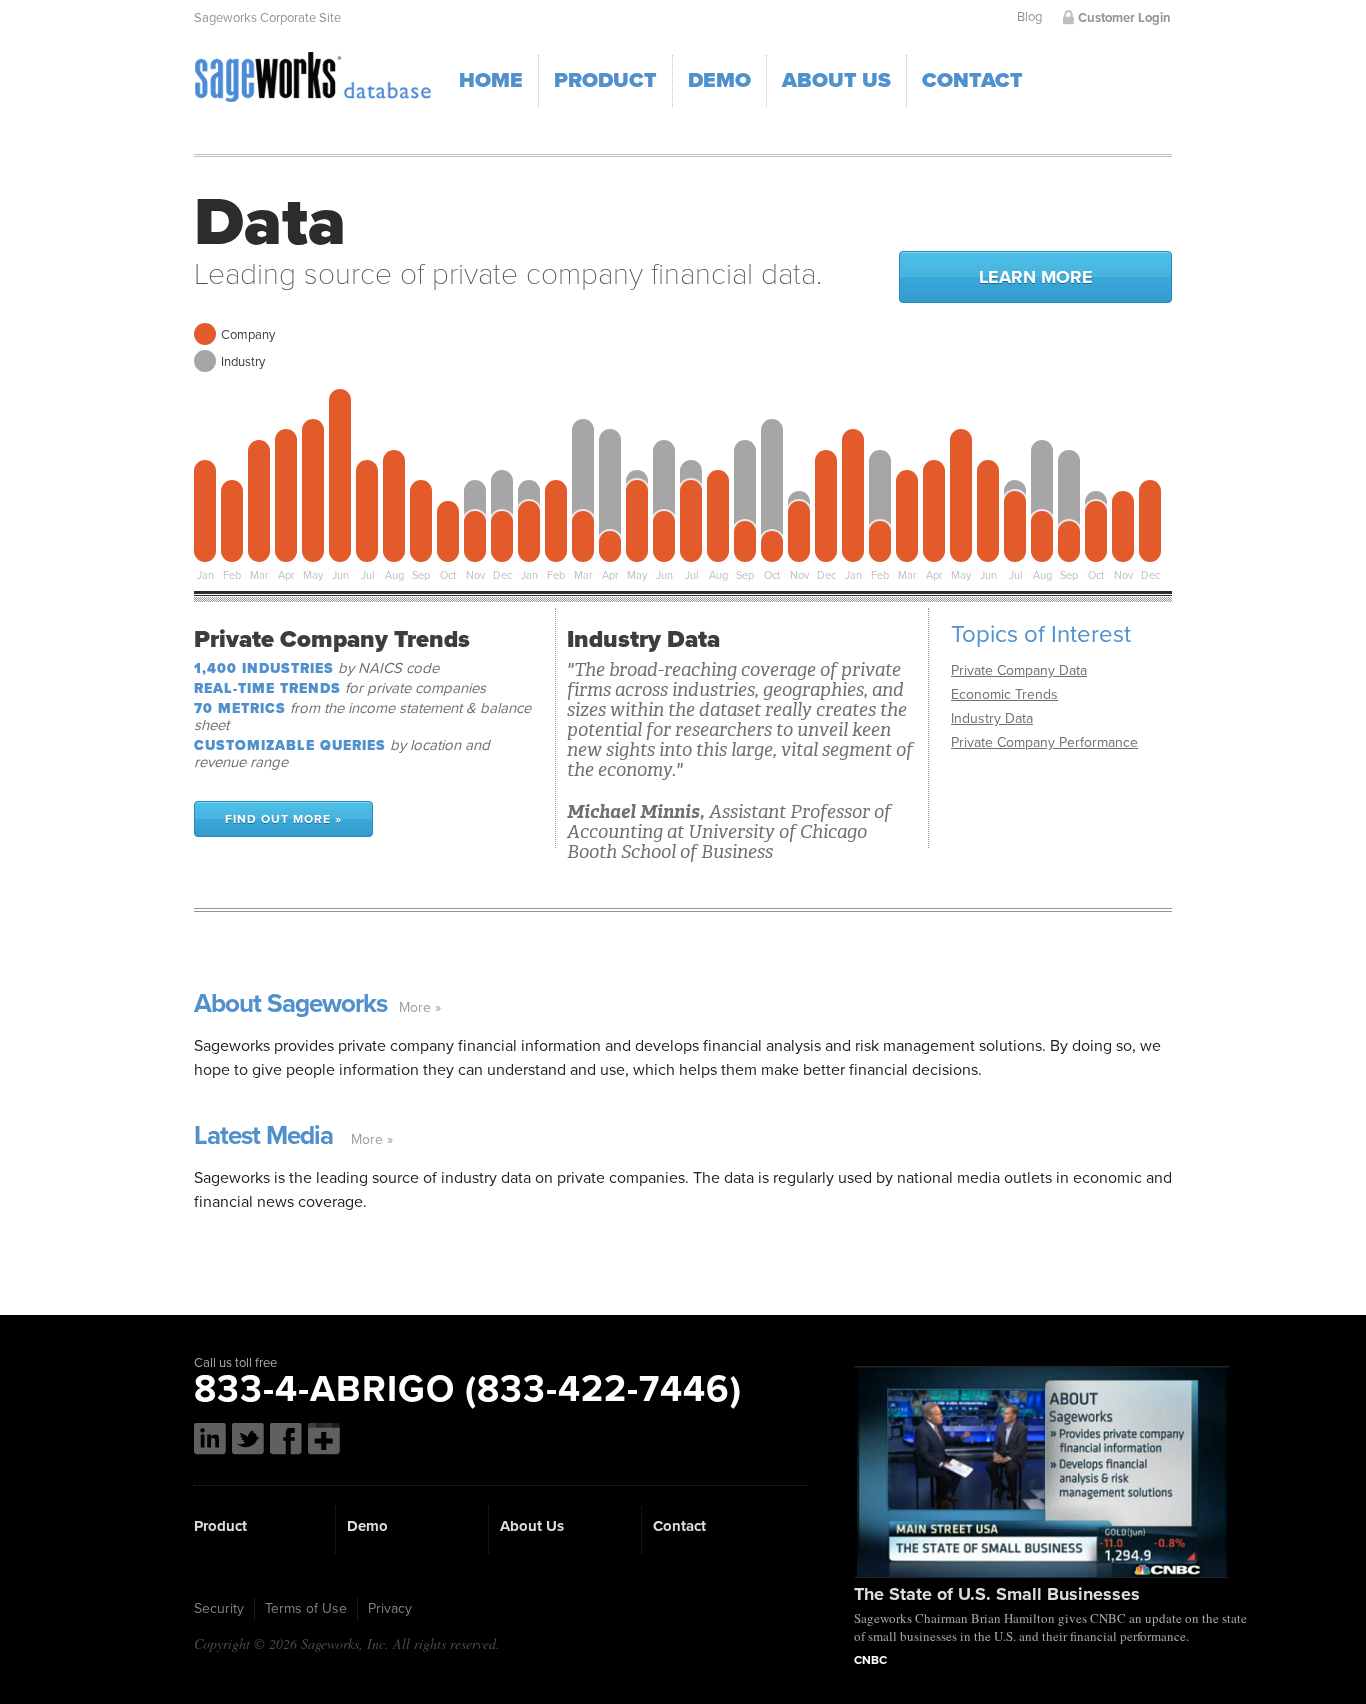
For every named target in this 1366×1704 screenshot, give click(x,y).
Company (248, 335)
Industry (243, 362)
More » (420, 1007)
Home (491, 80)
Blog (1029, 17)
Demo (367, 1526)
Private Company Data (1019, 670)
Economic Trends (1004, 694)
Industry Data (992, 718)
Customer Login (1124, 18)
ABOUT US (836, 80)
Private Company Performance (1044, 742)
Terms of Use (306, 1608)
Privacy (390, 1608)
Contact (972, 80)
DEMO (719, 80)
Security (219, 1608)
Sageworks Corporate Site (267, 17)
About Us (532, 1526)
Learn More (1036, 277)
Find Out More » (283, 819)
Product (605, 80)
